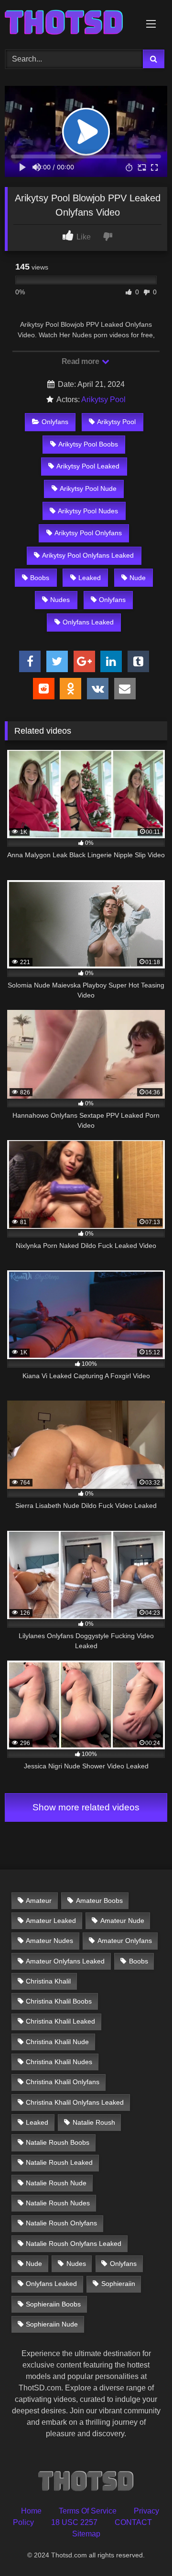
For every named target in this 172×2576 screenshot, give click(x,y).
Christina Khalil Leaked (60, 2021)
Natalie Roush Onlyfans (61, 2223)
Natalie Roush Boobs (58, 2142)
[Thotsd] (70, 23)
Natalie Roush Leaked (59, 2162)
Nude (138, 578)
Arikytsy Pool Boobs (88, 444)
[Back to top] (142, 2548)
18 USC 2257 (74, 2522)
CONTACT (133, 2522)
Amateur (39, 1901)
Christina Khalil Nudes (59, 2062)
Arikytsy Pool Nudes (88, 511)
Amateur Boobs (99, 1901)
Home (31, 2511)
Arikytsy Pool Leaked (88, 466)
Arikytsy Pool (103, 400)
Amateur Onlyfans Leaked (65, 1961)
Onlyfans (55, 422)
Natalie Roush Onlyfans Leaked (74, 2244)
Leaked (90, 578)
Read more (81, 361)
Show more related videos (86, 1807)
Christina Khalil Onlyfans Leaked (75, 2102)
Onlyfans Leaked (88, 622)
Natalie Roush (94, 2122)
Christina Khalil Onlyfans (63, 2082)
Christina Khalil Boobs (59, 2001)
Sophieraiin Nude (52, 2324)
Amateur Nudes (49, 1941)
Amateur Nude (122, 1921)
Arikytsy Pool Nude (88, 488)
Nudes (60, 600)
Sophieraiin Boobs (53, 2304)
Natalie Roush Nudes (58, 2203)
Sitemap (86, 2534)
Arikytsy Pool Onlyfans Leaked (88, 555)
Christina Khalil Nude (57, 2042)
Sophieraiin (118, 2284)
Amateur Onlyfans (125, 1941)
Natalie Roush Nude (56, 2183)
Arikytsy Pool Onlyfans (88, 533)
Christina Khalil (48, 1981)
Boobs (40, 578)
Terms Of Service (88, 2511)
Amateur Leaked (51, 1921)
